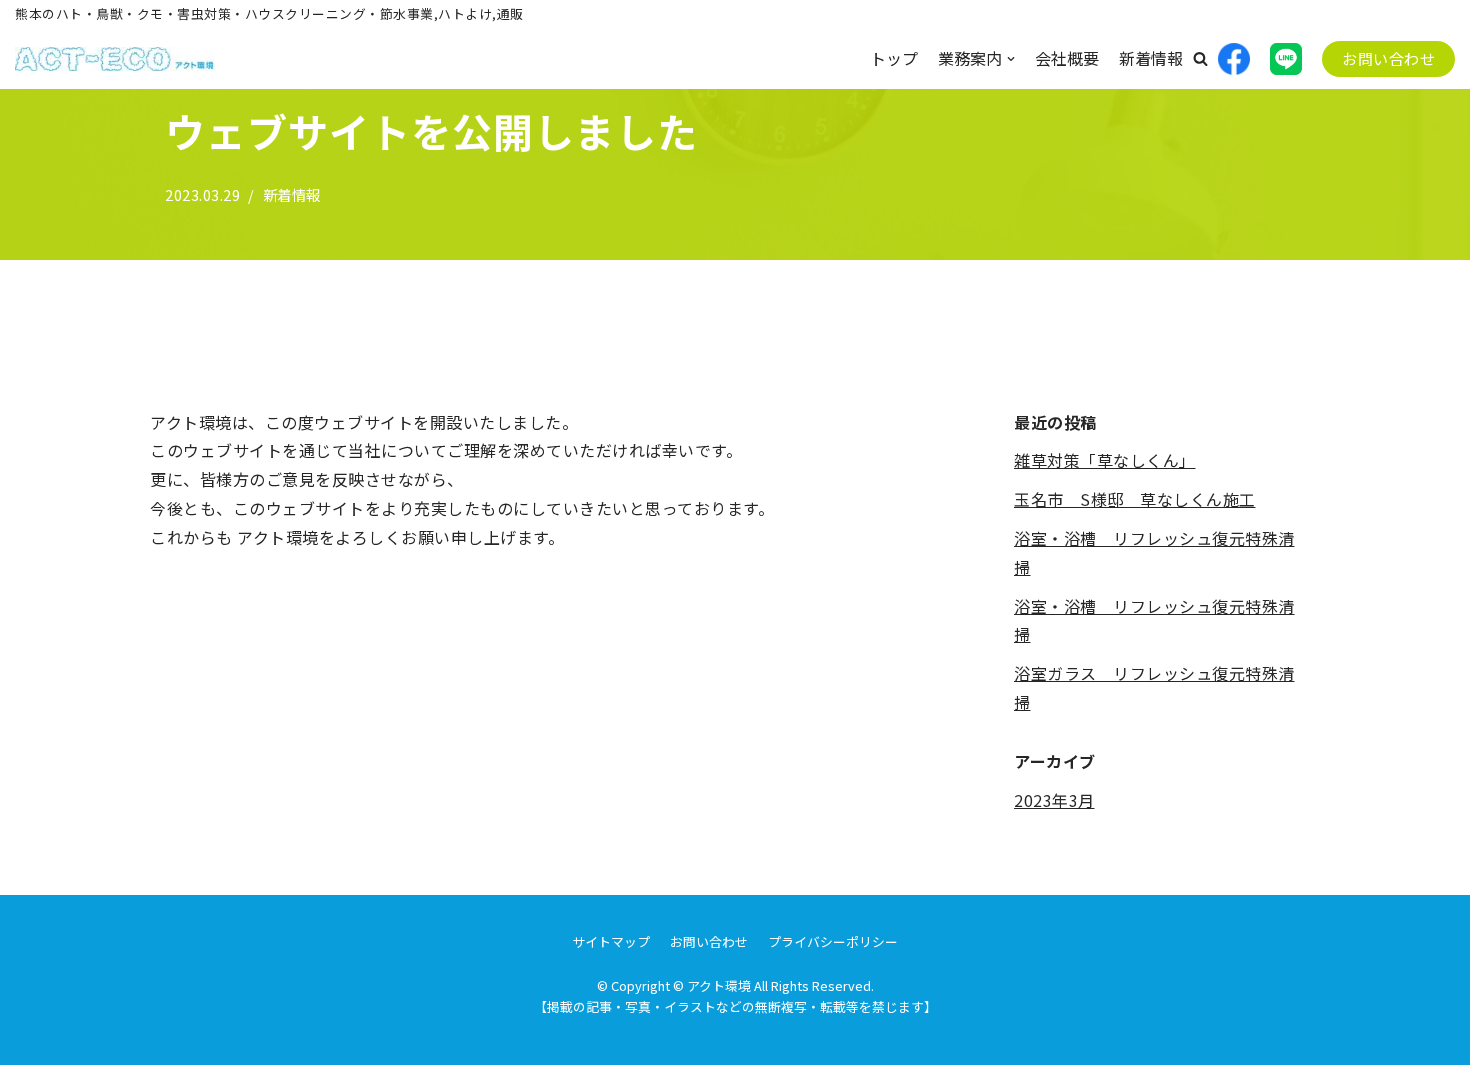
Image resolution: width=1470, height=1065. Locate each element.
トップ (894, 58)
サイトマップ (611, 941)
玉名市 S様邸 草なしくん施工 (1135, 499)
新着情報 (1151, 58)
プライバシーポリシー (833, 941)
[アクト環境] (115, 59)
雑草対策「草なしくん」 (1105, 460)
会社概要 (1067, 58)
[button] (1200, 58)
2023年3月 (1054, 800)
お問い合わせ (1388, 58)
